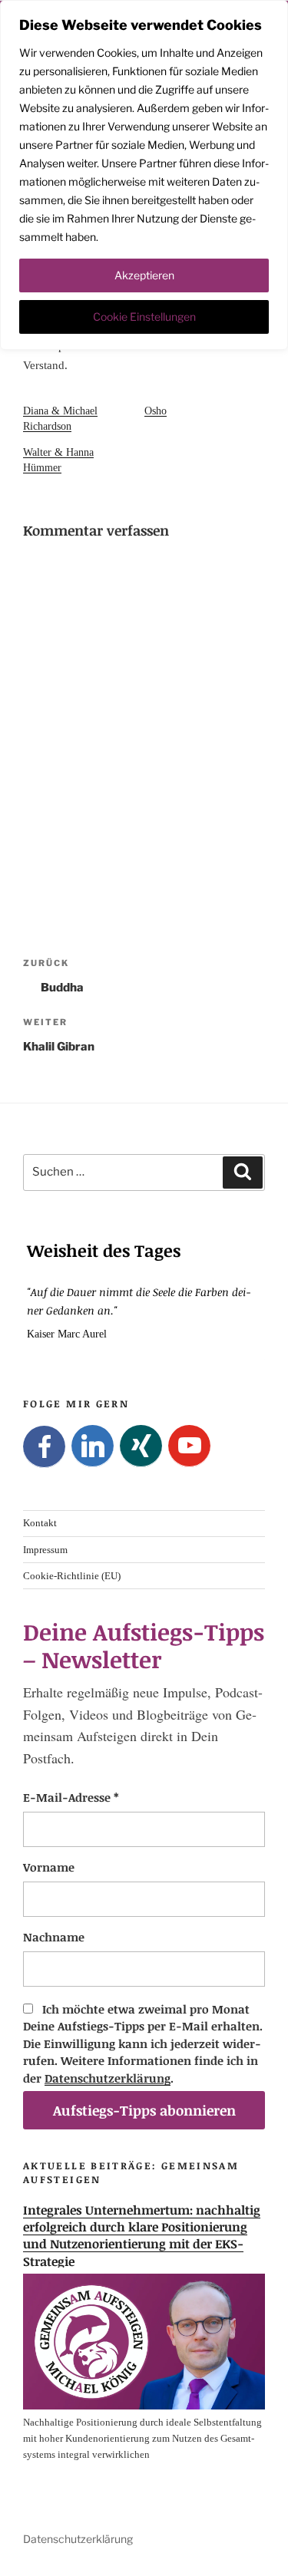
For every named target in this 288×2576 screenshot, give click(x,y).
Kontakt (40, 1523)
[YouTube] (189, 1446)
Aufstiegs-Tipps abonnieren (144, 2110)
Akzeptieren (144, 275)
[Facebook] (44, 1447)
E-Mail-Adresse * (71, 1797)
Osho (156, 411)
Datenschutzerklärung (108, 2078)
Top (271, 2555)
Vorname (49, 1867)
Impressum (45, 1549)
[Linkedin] (93, 1446)
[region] (144, 175)
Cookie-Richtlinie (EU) (72, 1575)
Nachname (54, 1937)
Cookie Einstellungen (144, 317)
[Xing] (141, 1446)
